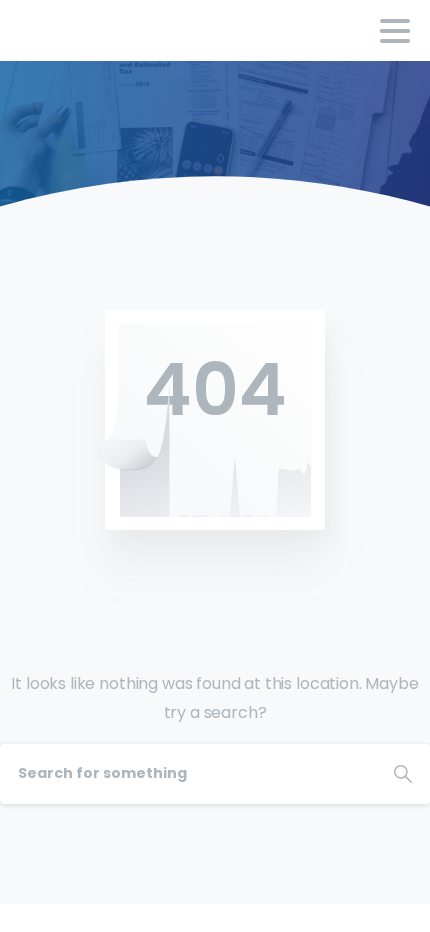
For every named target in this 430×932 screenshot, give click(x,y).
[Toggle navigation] (395, 31)
